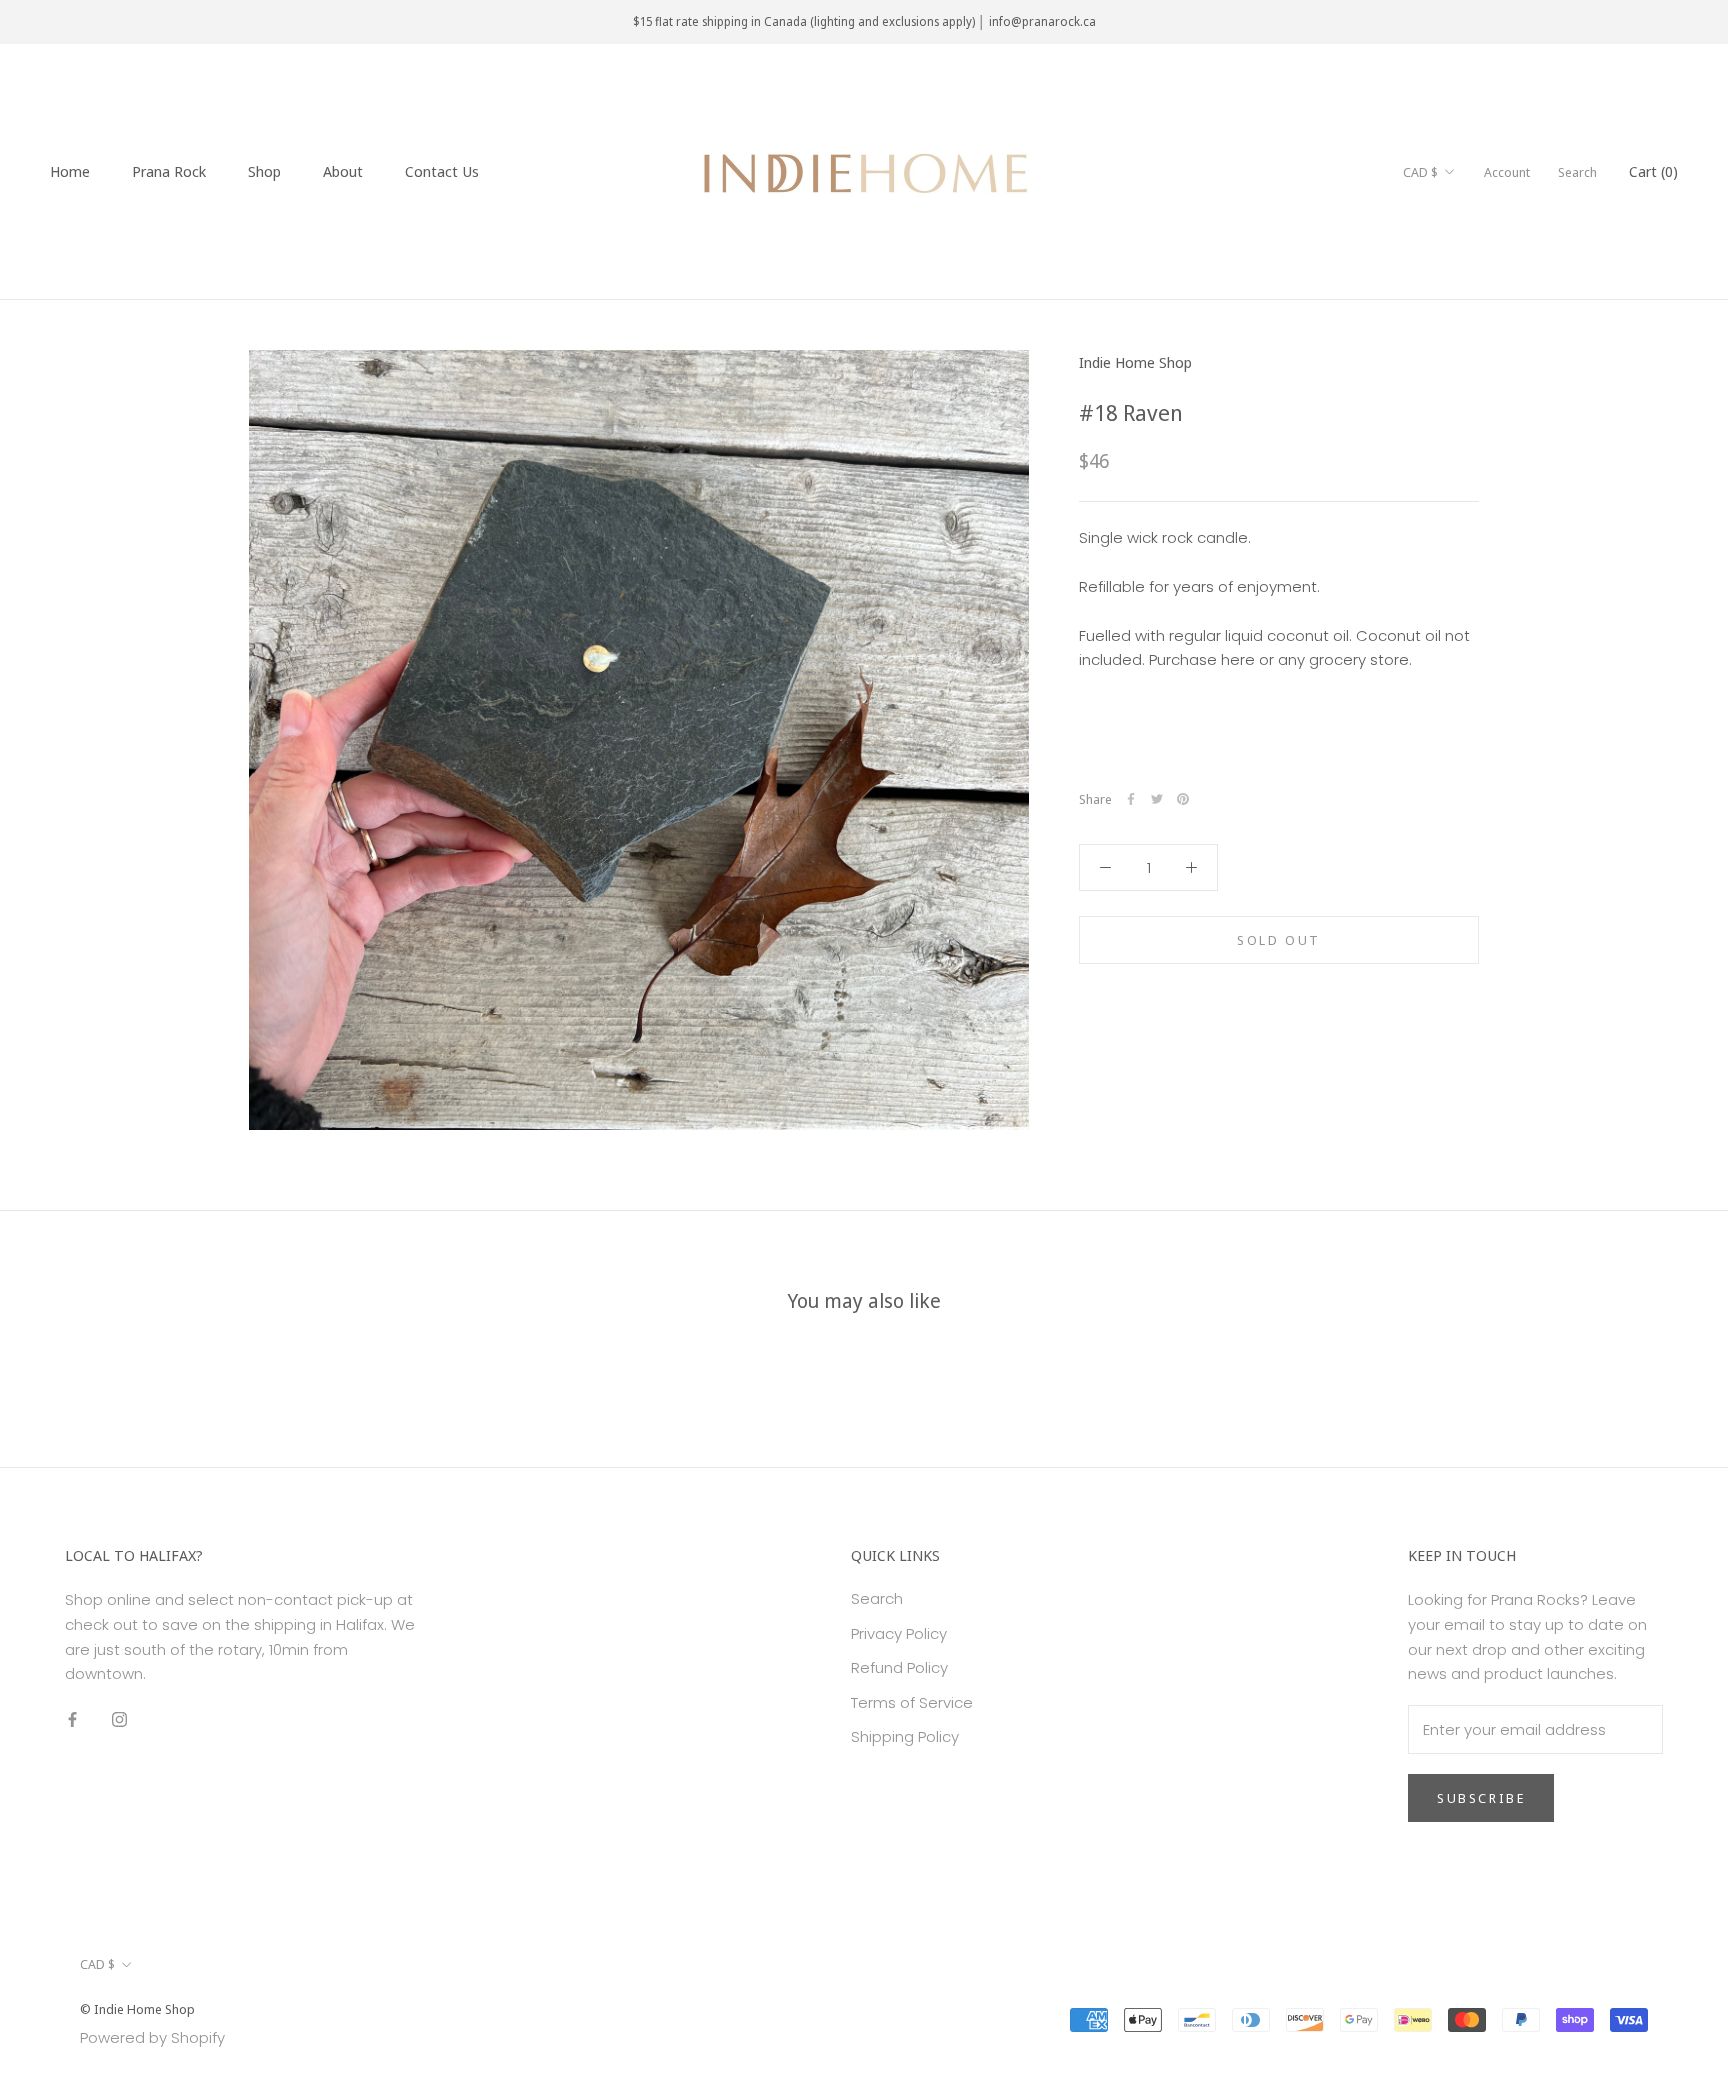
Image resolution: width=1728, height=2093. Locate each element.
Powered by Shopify (152, 2037)
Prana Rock (169, 171)
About (343, 171)
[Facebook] (1131, 799)
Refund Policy (899, 1667)
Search (1577, 172)
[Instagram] (119, 1719)
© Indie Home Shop (137, 2009)
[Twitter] (1157, 799)
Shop (264, 171)
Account (1507, 172)
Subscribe (1481, 1798)
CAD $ (1420, 172)
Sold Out (1279, 940)
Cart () (1653, 171)
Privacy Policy (899, 1633)
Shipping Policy (905, 1736)
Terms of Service (912, 1702)
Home (70, 171)
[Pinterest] (1183, 799)
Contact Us (442, 171)
